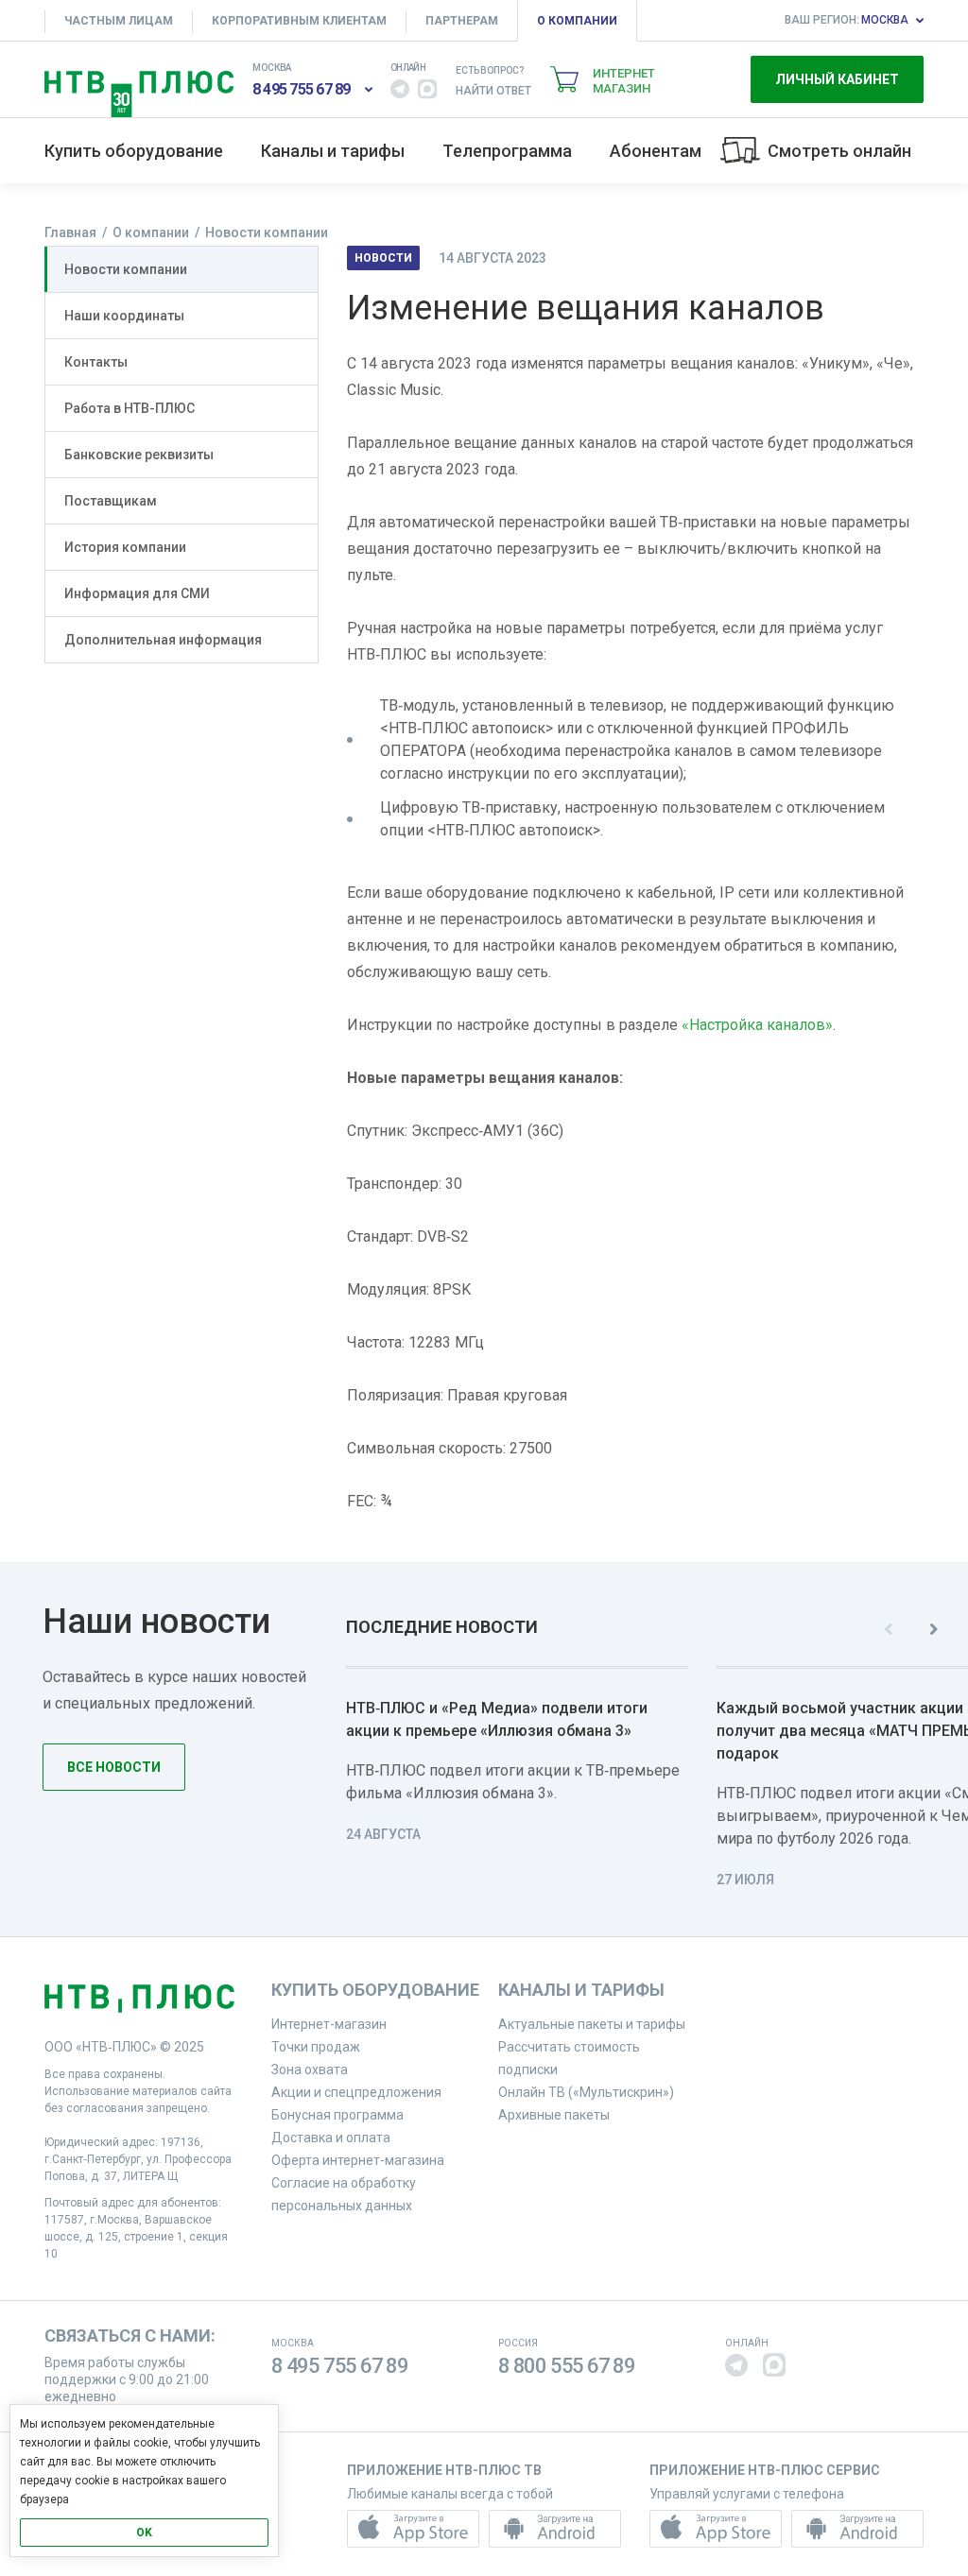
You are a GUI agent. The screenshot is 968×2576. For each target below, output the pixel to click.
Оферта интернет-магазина (358, 2160)
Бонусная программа (337, 2115)
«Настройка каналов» (757, 1025)
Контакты (96, 362)
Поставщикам (111, 501)
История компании (125, 547)
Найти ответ (493, 91)
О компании (577, 21)
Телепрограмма (507, 151)
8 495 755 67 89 (302, 89)
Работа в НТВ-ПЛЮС (130, 408)
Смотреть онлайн (839, 151)
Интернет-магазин (329, 2024)
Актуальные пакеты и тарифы (592, 2024)
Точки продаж (316, 2047)
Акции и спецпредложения (356, 2092)
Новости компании (126, 269)
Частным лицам (119, 21)
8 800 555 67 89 (567, 2366)
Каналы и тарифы (333, 151)
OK (144, 2533)
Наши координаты (124, 316)
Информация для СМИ (137, 593)
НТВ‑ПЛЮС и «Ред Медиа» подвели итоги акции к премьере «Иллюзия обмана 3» (497, 1719)
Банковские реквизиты (139, 455)
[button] (400, 89)
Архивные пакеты (554, 2115)
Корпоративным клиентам (299, 21)
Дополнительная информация (163, 640)
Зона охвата (310, 2069)
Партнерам (462, 21)
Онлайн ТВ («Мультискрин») (586, 2092)
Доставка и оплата (331, 2138)
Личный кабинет (837, 79)
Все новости (114, 1767)
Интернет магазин (624, 81)
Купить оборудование (134, 151)
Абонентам (656, 151)
